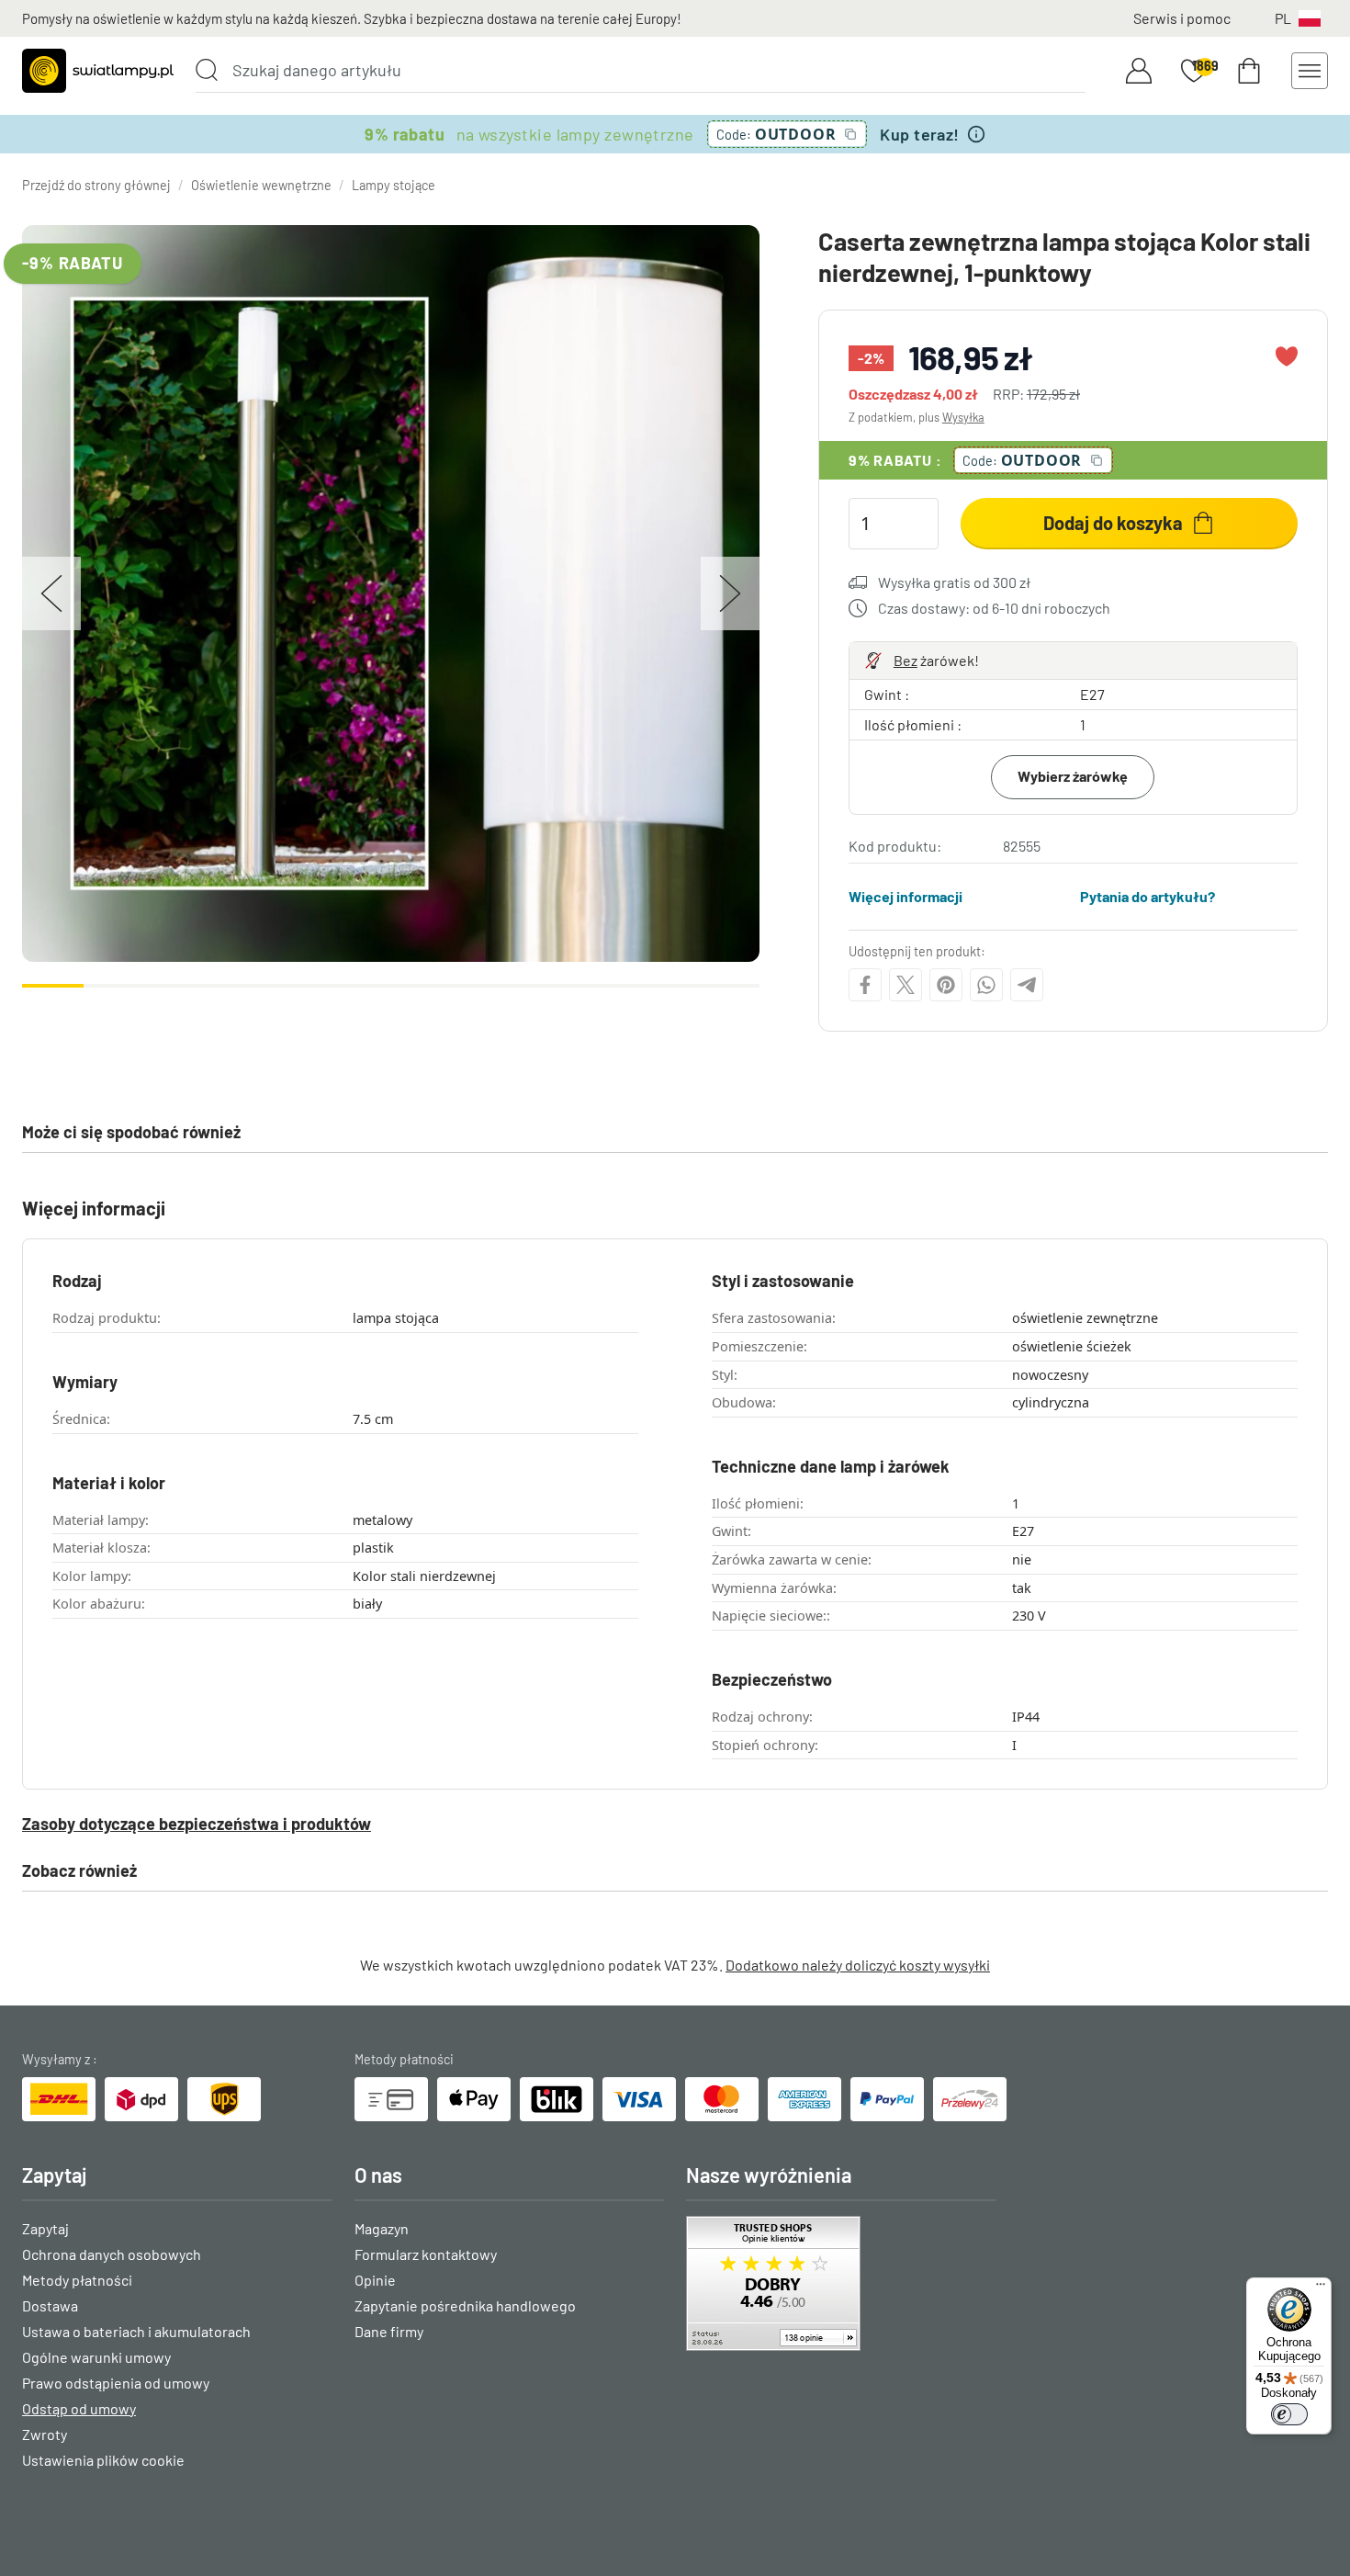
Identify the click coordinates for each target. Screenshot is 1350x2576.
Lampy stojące (394, 185)
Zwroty (45, 2434)
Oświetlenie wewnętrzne (261, 185)
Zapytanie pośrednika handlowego (465, 2305)
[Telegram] (1027, 985)
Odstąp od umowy (79, 2408)
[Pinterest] (946, 985)
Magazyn (382, 2228)
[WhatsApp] (986, 985)
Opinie (375, 2280)
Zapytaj (45, 2228)
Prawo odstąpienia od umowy (116, 2383)
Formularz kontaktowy (426, 2254)
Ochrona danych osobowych (112, 2254)
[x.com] (906, 985)
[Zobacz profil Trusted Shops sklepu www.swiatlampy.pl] (841, 2283)
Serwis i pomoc (1182, 18)
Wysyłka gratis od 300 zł (954, 582)
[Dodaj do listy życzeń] (1287, 356)
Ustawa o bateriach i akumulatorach (136, 2331)
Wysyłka (963, 417)
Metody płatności (77, 2280)
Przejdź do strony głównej (96, 185)
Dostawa (50, 2305)
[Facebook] (865, 985)
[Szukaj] (207, 70)
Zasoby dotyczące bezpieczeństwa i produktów (197, 1824)
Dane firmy (389, 2331)
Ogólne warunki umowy (96, 2357)
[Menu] (1321, 2288)
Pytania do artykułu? (1147, 896)
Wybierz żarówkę (1073, 776)
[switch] (1289, 2414)
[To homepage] (98, 71)
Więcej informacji (906, 896)
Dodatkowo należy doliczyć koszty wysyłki (858, 1965)
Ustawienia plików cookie (103, 2460)
